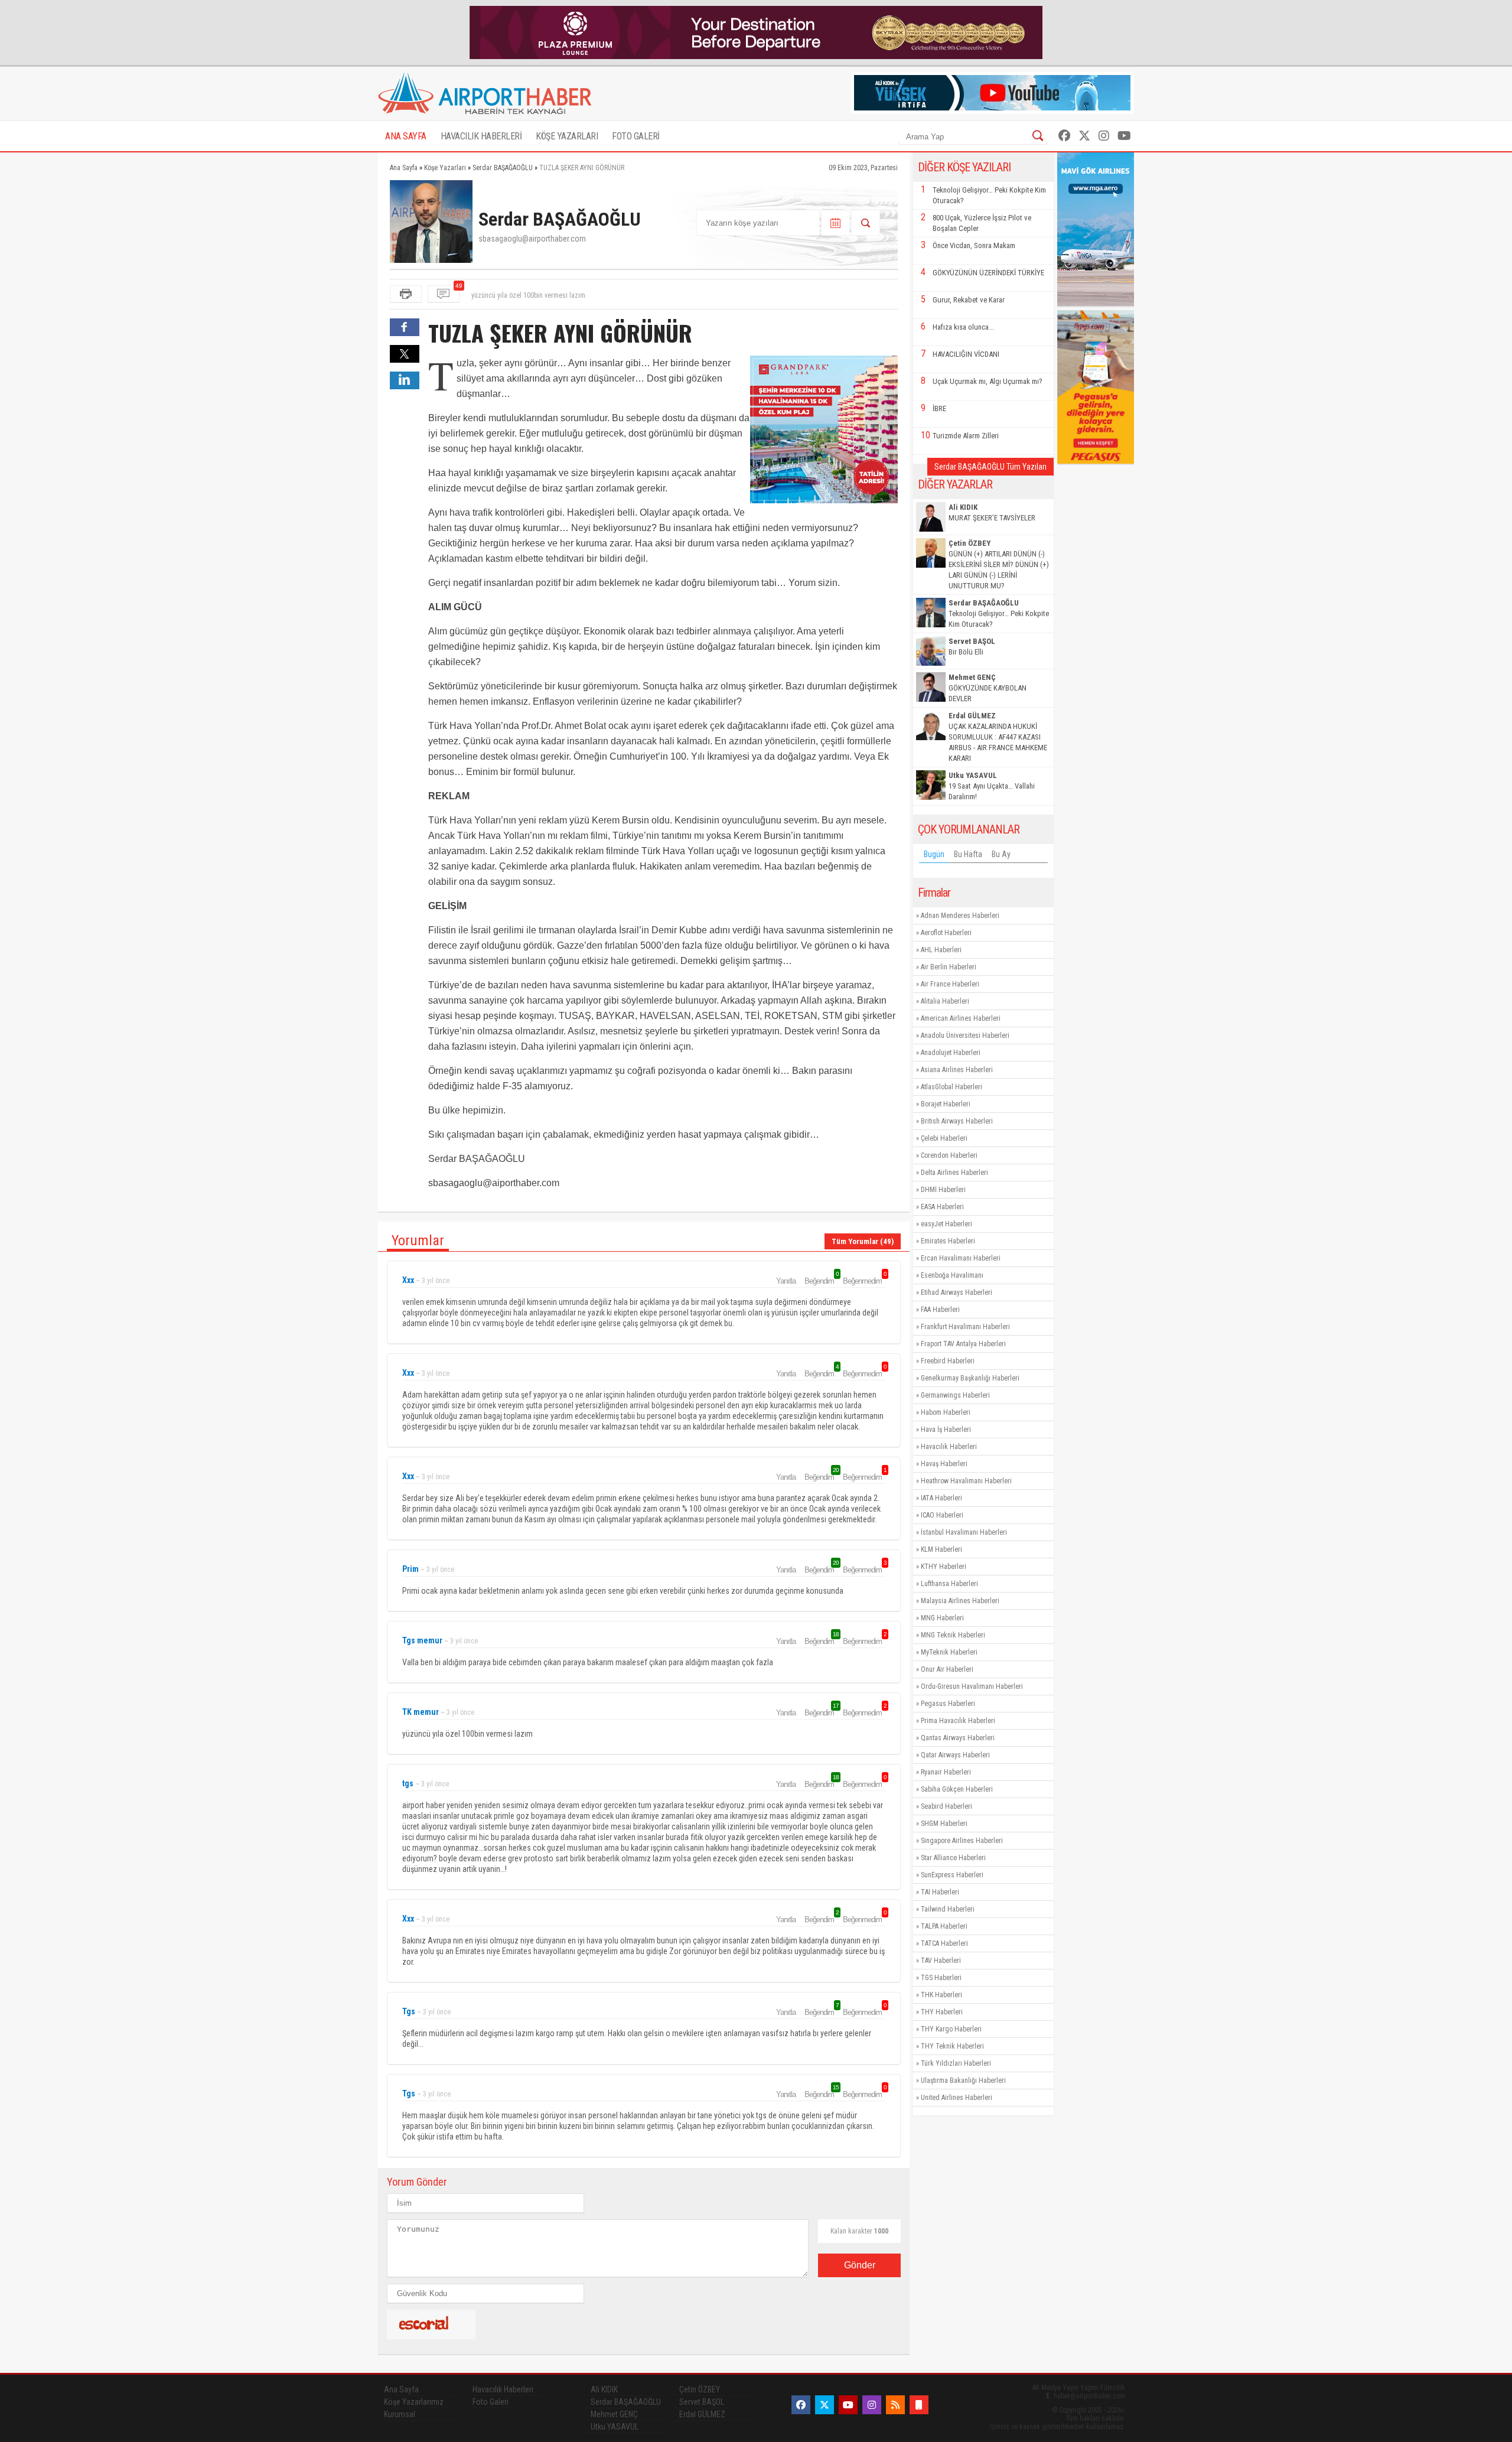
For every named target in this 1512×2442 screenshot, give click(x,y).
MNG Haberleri (942, 1618)
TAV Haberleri (941, 1961)
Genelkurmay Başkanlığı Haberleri (970, 1378)
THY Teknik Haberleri (952, 2046)
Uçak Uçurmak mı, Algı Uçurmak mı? (988, 381)
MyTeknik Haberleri (949, 1652)
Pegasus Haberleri (948, 1704)
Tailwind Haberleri (948, 1909)
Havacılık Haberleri (949, 1447)
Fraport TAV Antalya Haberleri (963, 1344)
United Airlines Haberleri (957, 2098)
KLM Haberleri (941, 1549)
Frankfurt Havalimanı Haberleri (965, 1327)
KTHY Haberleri (944, 1567)
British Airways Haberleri (957, 1121)
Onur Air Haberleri (947, 1669)
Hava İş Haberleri (946, 1430)
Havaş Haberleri (944, 1464)
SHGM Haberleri (944, 1824)
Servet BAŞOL (702, 2402)
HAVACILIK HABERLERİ (481, 136)
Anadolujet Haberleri (951, 1053)
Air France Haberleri (950, 984)
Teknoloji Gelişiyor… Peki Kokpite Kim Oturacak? (989, 195)
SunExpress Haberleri (952, 1875)
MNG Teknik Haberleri (953, 1635)
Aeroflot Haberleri (946, 933)
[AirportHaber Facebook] (1064, 136)
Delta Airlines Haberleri (954, 1173)
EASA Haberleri (942, 1207)
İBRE (939, 408)
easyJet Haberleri (946, 1224)
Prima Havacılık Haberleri (958, 1721)
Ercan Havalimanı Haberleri (961, 1258)
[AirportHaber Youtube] (1124, 136)
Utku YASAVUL (615, 2427)
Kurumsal (400, 2414)
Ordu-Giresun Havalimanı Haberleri (972, 1686)
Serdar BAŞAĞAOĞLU (626, 2402)
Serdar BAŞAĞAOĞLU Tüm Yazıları (990, 467)
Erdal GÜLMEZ (702, 2414)
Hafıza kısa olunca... (963, 327)
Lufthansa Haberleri (949, 1584)
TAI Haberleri (940, 1892)
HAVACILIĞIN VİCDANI (966, 354)
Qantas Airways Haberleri (958, 1738)
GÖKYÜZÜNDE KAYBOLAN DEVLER (988, 688)
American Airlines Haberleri (961, 1018)
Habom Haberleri (946, 1412)
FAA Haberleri (940, 1310)
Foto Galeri (491, 2402)
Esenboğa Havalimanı (952, 1275)
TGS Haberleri (941, 1978)
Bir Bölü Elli (972, 647)
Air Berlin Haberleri (949, 967)
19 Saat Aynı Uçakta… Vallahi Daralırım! (992, 786)
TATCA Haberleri (944, 1943)
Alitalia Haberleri (945, 1001)
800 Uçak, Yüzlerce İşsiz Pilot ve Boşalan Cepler (982, 223)
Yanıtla (786, 1281)
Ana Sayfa (401, 2389)
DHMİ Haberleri (943, 1190)
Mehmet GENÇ (614, 2414)
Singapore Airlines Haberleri (962, 1841)
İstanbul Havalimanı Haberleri (964, 1532)
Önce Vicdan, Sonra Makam (974, 245)
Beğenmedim (864, 1281)
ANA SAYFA (406, 136)
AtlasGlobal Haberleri (951, 1087)
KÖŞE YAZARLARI (567, 136)
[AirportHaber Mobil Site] (919, 2405)
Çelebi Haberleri (944, 1138)
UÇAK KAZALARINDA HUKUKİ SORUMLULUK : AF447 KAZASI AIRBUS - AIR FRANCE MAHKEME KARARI (998, 737)
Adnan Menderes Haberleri (960, 916)
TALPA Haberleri (944, 1926)
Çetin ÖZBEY (700, 2389)
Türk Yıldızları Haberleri (956, 2063)
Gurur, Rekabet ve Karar (969, 300)
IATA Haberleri (941, 1498)
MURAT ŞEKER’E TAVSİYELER (992, 512)
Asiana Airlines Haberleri (957, 1070)
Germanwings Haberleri (955, 1395)
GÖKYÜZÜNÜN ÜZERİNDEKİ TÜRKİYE (988, 273)
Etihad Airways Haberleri (957, 1292)
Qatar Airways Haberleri (955, 1755)
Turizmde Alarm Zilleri (966, 436)
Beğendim (821, 1281)
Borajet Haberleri (946, 1104)
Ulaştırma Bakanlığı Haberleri (963, 2080)
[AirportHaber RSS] (895, 2405)
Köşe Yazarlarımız (414, 2402)
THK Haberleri (941, 1995)
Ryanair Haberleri (946, 1772)
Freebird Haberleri (948, 1361)
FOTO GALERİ (636, 136)
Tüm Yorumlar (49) (863, 1241)
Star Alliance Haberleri (953, 1858)
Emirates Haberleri (948, 1241)
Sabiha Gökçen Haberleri (957, 1789)
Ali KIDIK (604, 2389)
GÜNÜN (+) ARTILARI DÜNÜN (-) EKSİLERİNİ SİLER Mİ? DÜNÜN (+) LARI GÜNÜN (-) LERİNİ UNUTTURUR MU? (999, 564)
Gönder (860, 2265)
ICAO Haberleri (942, 1515)
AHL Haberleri (941, 950)
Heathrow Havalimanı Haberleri (966, 1481)
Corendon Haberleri (949, 1155)
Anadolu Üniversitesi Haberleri (965, 1036)
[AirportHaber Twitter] (1084, 136)
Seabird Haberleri (946, 1806)
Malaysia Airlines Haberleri (960, 1601)
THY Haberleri (942, 2012)
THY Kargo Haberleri (951, 2029)
